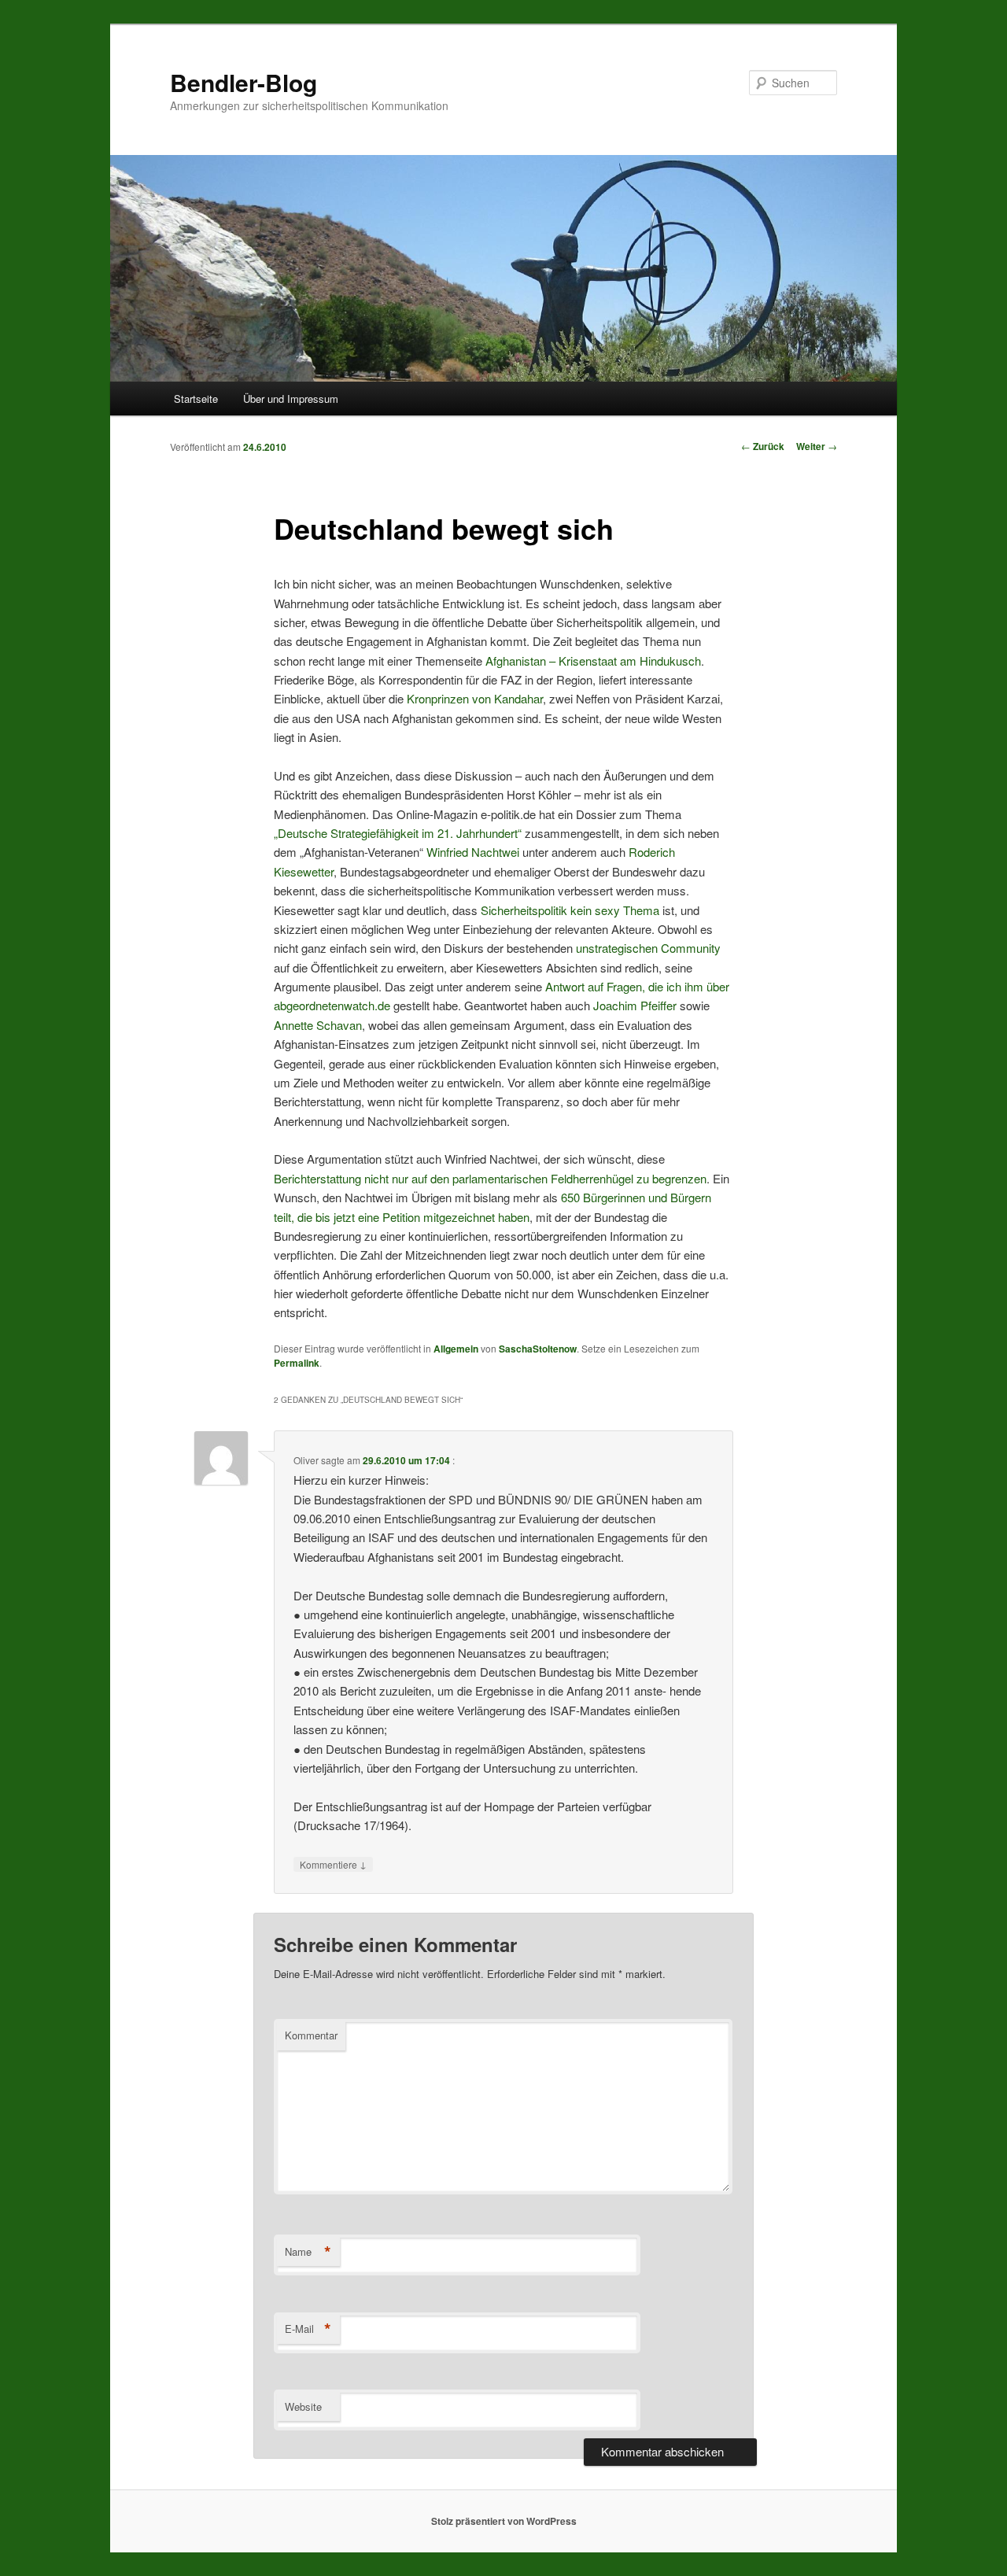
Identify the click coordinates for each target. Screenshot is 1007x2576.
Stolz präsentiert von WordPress (504, 2521)
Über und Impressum (291, 399)
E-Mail (308, 2329)
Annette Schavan (318, 1025)
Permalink (297, 1363)
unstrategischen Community (648, 948)
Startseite (196, 399)
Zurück (763, 446)
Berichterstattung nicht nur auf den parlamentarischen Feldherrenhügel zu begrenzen (490, 1178)
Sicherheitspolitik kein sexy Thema (570, 910)
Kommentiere (333, 1864)
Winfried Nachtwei (473, 852)
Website (303, 2406)
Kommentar (311, 2035)
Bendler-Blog (243, 82)
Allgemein (456, 1349)
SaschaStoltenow (538, 1349)
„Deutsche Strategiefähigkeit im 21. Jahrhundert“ (398, 833)
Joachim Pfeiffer (635, 1005)
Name (308, 2252)
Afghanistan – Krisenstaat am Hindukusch (593, 661)
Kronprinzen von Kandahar (475, 698)
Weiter (817, 446)
